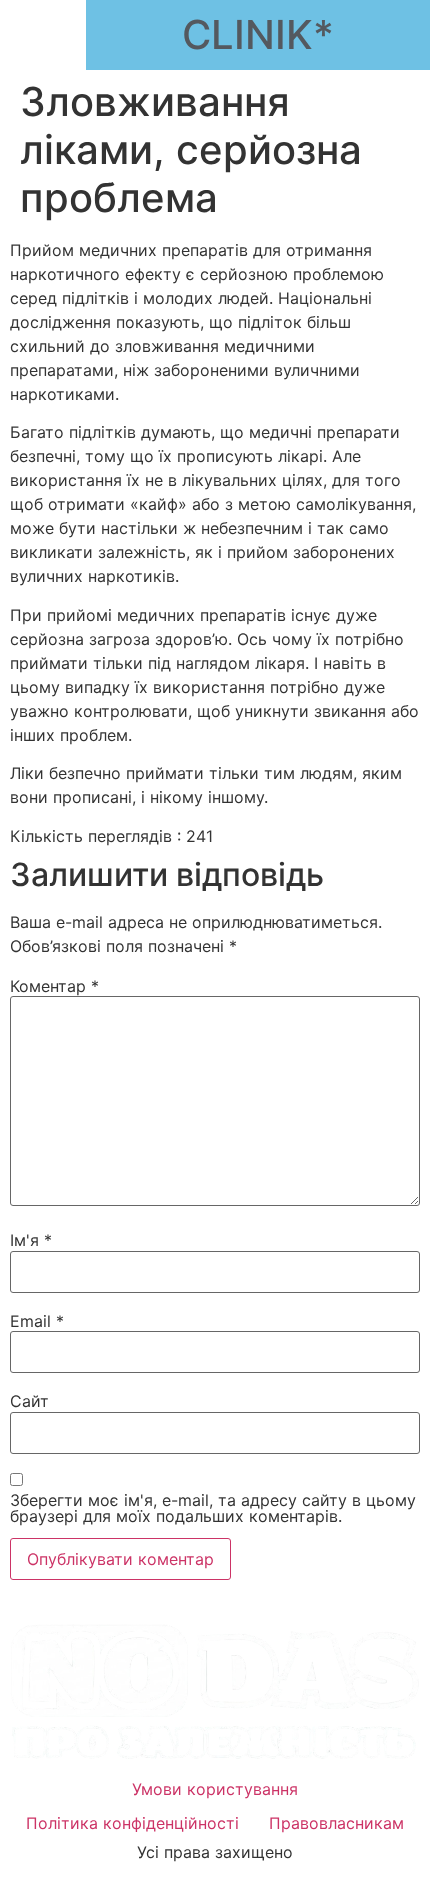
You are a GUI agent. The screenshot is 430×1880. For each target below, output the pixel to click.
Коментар (54, 986)
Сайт (29, 1401)
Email (37, 1321)
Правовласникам (336, 1823)
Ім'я (31, 1240)
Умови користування (215, 1789)
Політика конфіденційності (132, 1823)
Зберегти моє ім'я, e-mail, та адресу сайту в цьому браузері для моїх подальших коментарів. (213, 1508)
